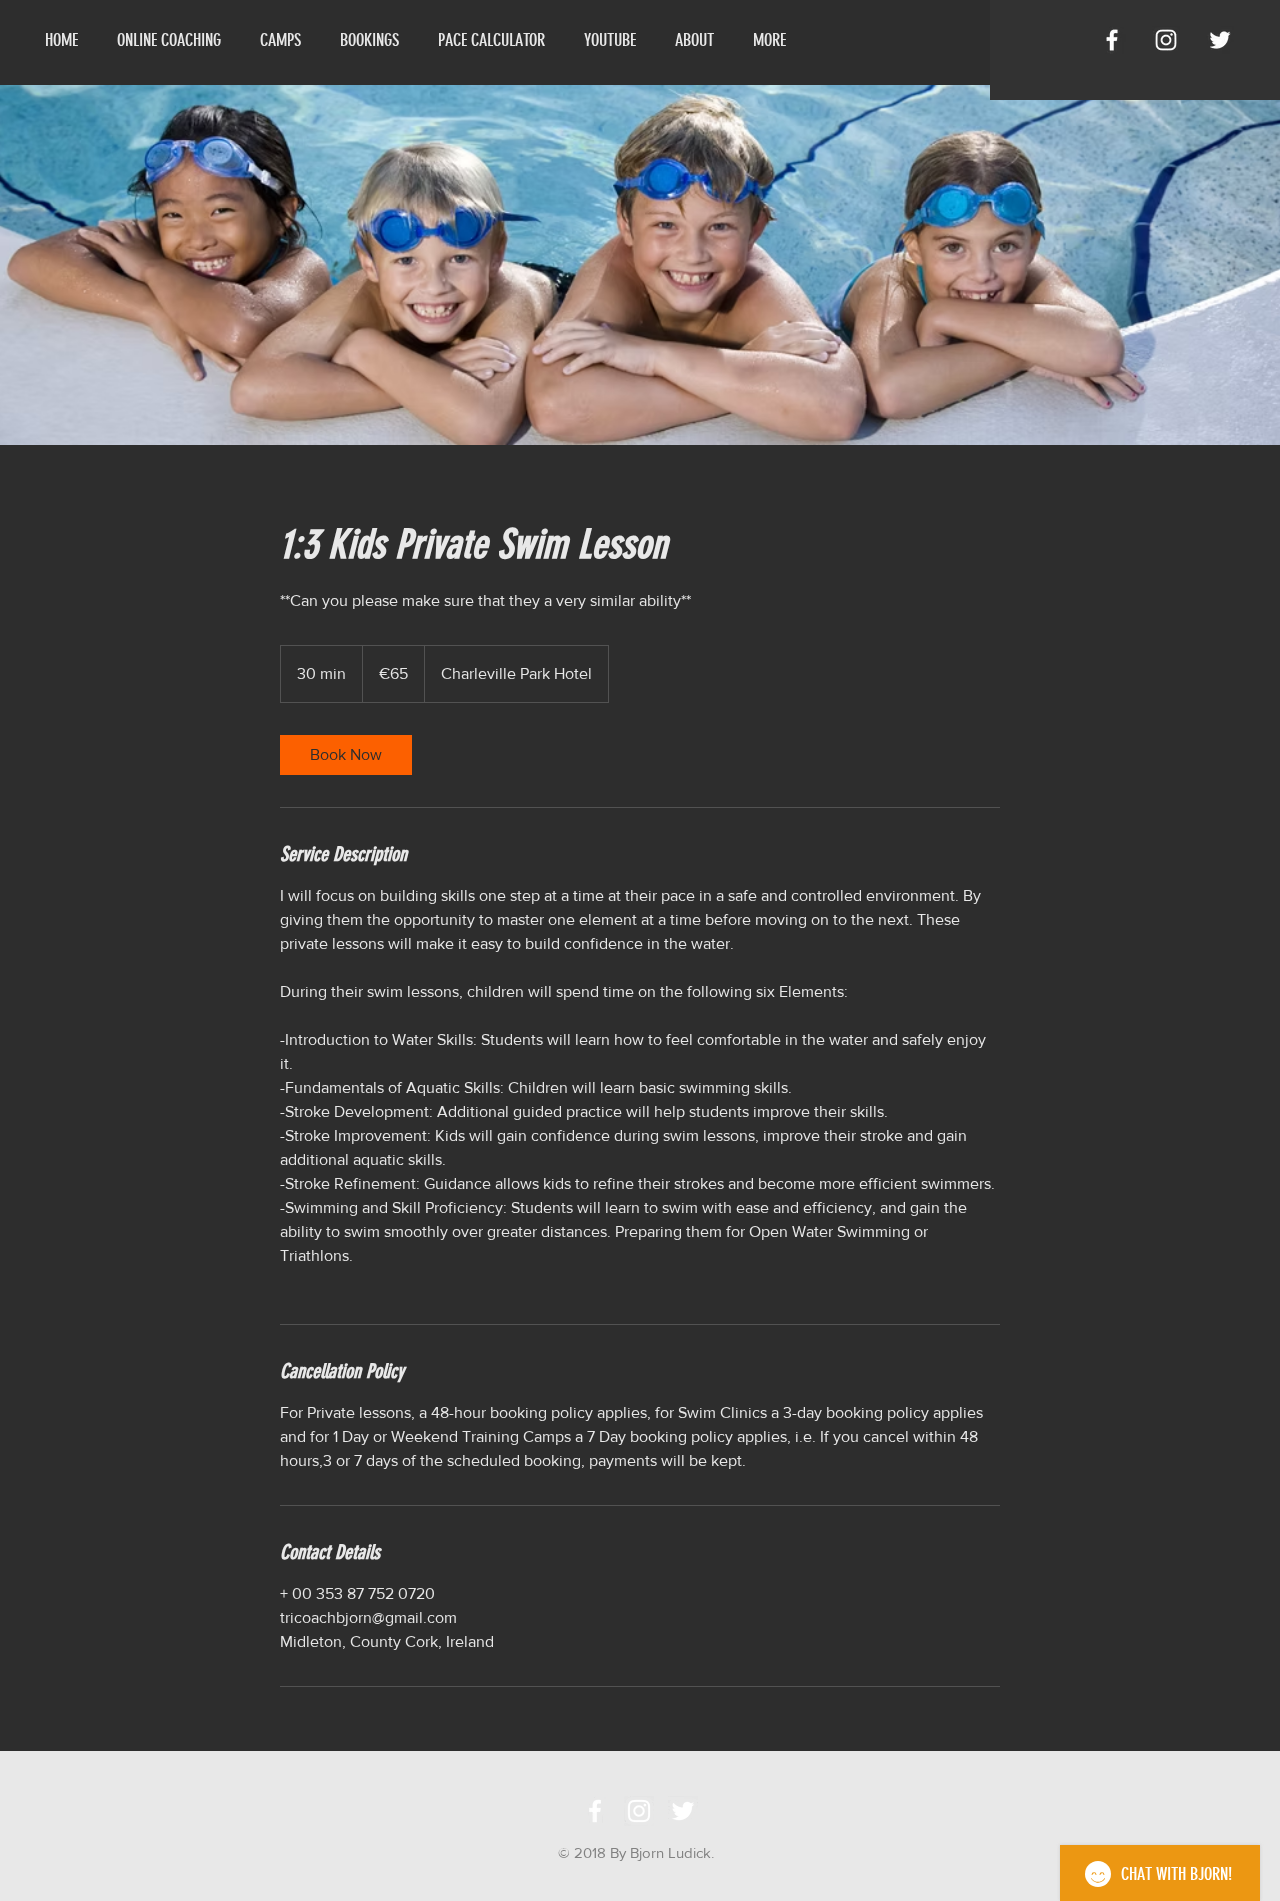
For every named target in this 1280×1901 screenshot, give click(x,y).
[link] (346, 755)
